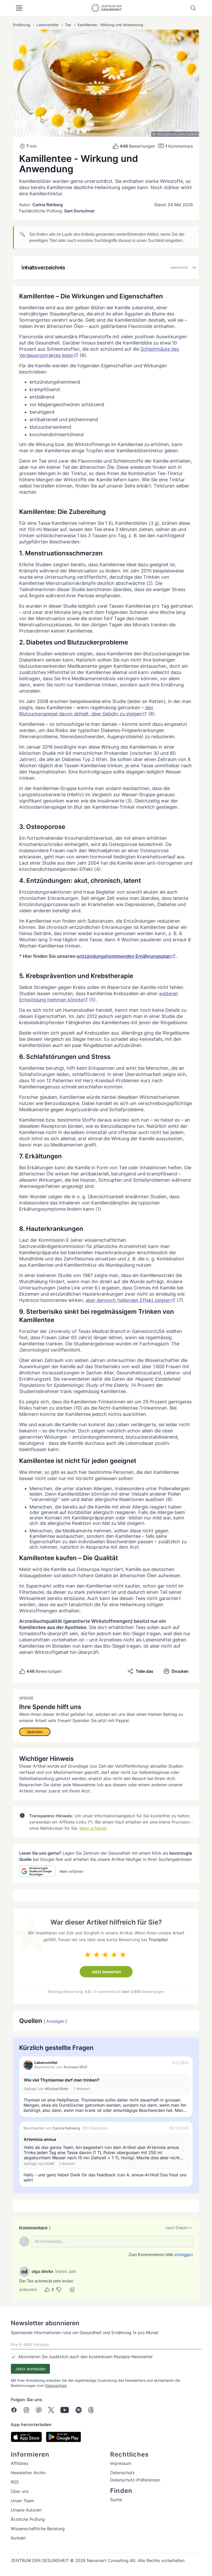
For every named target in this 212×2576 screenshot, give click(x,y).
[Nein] (59, 2290)
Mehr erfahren (93, 1828)
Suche (116, 2500)
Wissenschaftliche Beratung (38, 2529)
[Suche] (193, 8)
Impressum (121, 2463)
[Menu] (19, 8)
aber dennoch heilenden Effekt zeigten (128, 1300)
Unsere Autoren (26, 2510)
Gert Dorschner (79, 211)
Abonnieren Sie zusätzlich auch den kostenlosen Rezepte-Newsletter (85, 2357)
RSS (15, 2482)
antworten (28, 2290)
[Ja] (47, 2290)
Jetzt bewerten (106, 1972)
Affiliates (20, 2463)
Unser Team (22, 2501)
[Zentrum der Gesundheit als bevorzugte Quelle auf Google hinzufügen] (37, 1871)
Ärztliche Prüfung (28, 2519)
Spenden (35, 1732)
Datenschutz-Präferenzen (135, 2480)
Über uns (20, 2491)
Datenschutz (56, 2385)
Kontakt (18, 2538)
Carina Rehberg (48, 205)
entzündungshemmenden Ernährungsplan (124, 956)
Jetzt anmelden (30, 2369)
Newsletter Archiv (28, 2473)
